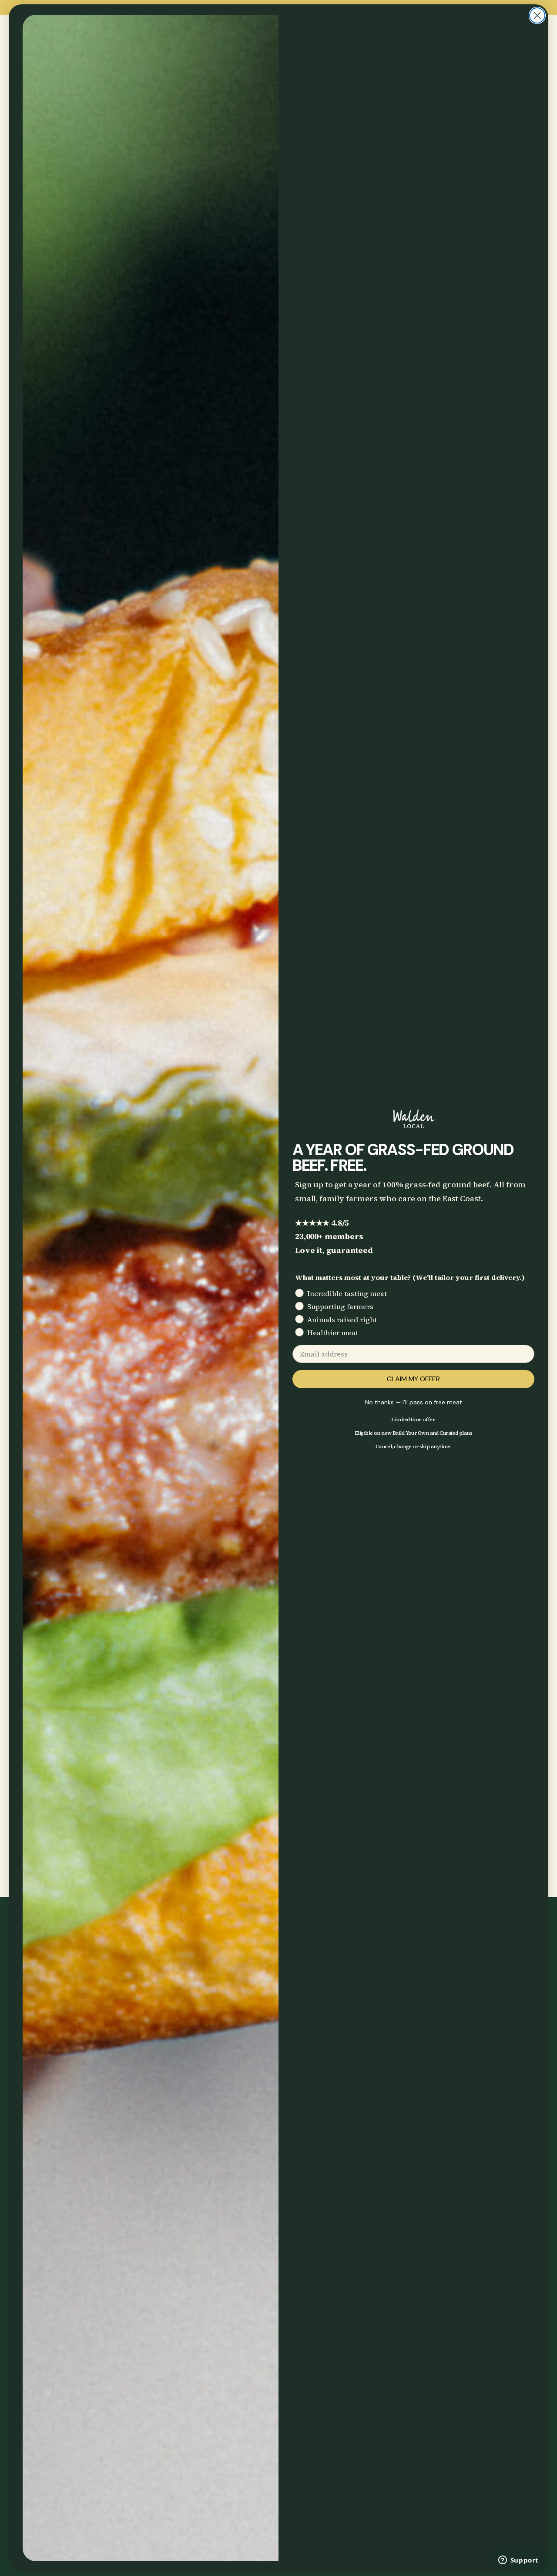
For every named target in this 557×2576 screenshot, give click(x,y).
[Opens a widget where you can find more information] (518, 2561)
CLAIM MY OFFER (413, 1379)
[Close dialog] (537, 15)
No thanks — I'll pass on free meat (414, 1402)
